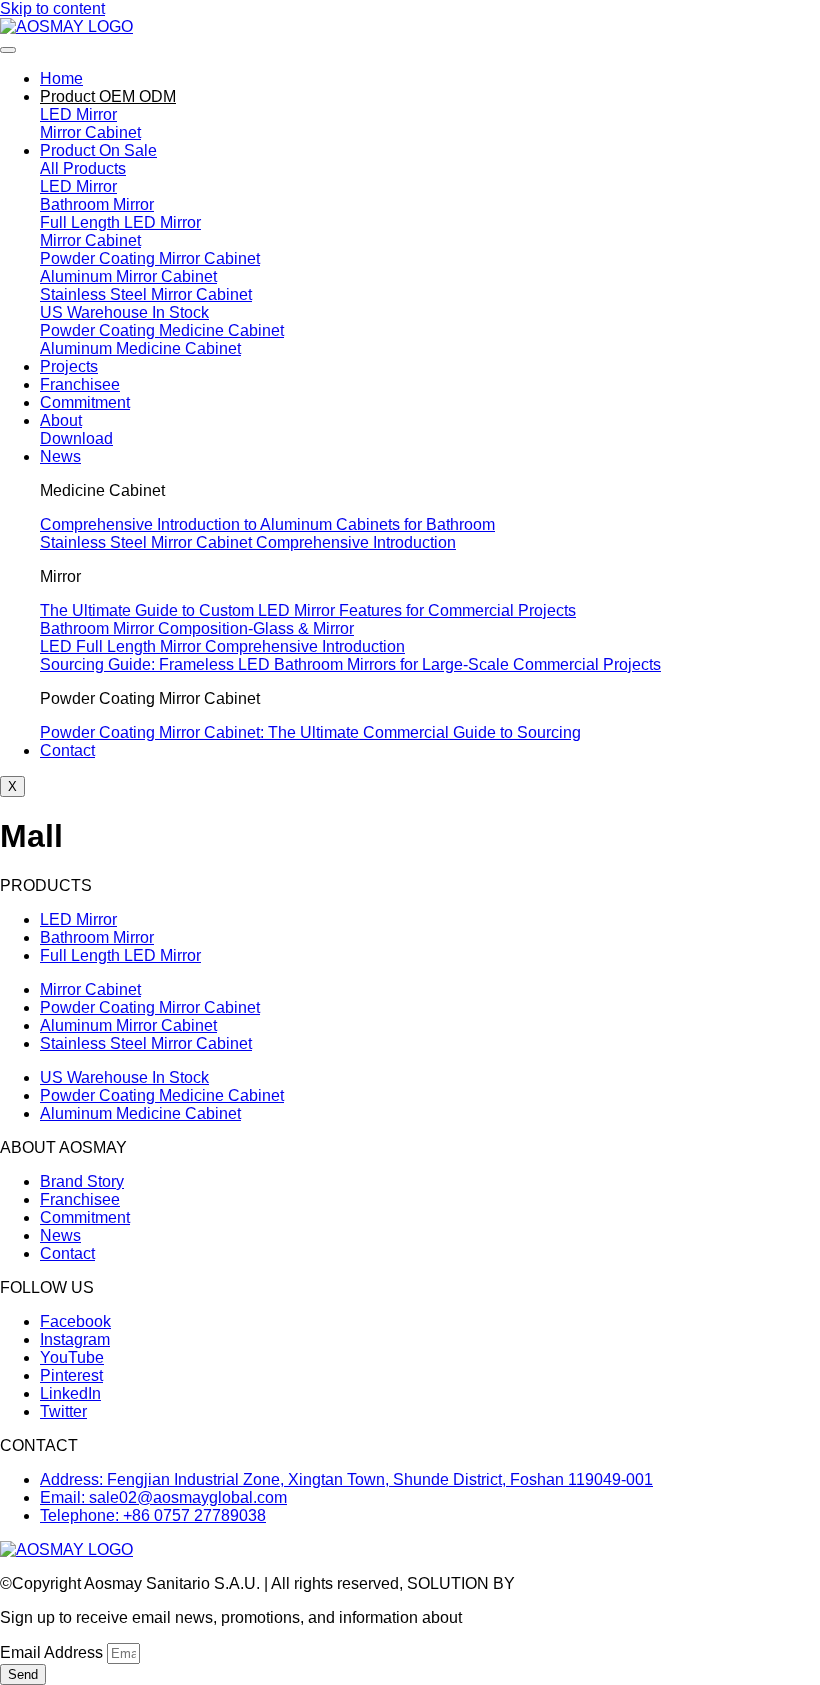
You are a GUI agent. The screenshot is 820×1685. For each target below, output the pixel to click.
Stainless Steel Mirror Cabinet (146, 294)
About (61, 420)
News (60, 456)
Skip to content (52, 8)
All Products (83, 168)
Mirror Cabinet (90, 132)
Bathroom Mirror (97, 204)
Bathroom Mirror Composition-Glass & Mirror (197, 628)
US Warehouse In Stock (124, 312)
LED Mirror (78, 114)
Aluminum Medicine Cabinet (140, 348)
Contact (67, 750)
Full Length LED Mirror (120, 222)
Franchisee (80, 384)
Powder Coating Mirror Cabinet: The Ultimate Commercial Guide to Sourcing (310, 732)
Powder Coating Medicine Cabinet (162, 330)
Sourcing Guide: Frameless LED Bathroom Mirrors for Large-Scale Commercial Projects (350, 664)
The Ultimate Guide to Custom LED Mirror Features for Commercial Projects (308, 610)
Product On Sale (98, 150)
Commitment (85, 402)
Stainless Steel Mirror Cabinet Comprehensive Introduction (248, 542)
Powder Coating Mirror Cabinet (150, 258)
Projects (69, 366)
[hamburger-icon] (8, 50)
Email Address (53, 1652)
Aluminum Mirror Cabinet (128, 276)
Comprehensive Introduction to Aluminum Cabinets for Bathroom (267, 524)
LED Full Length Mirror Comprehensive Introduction (222, 646)
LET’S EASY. (566, 1583)
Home (61, 78)
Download (76, 438)
